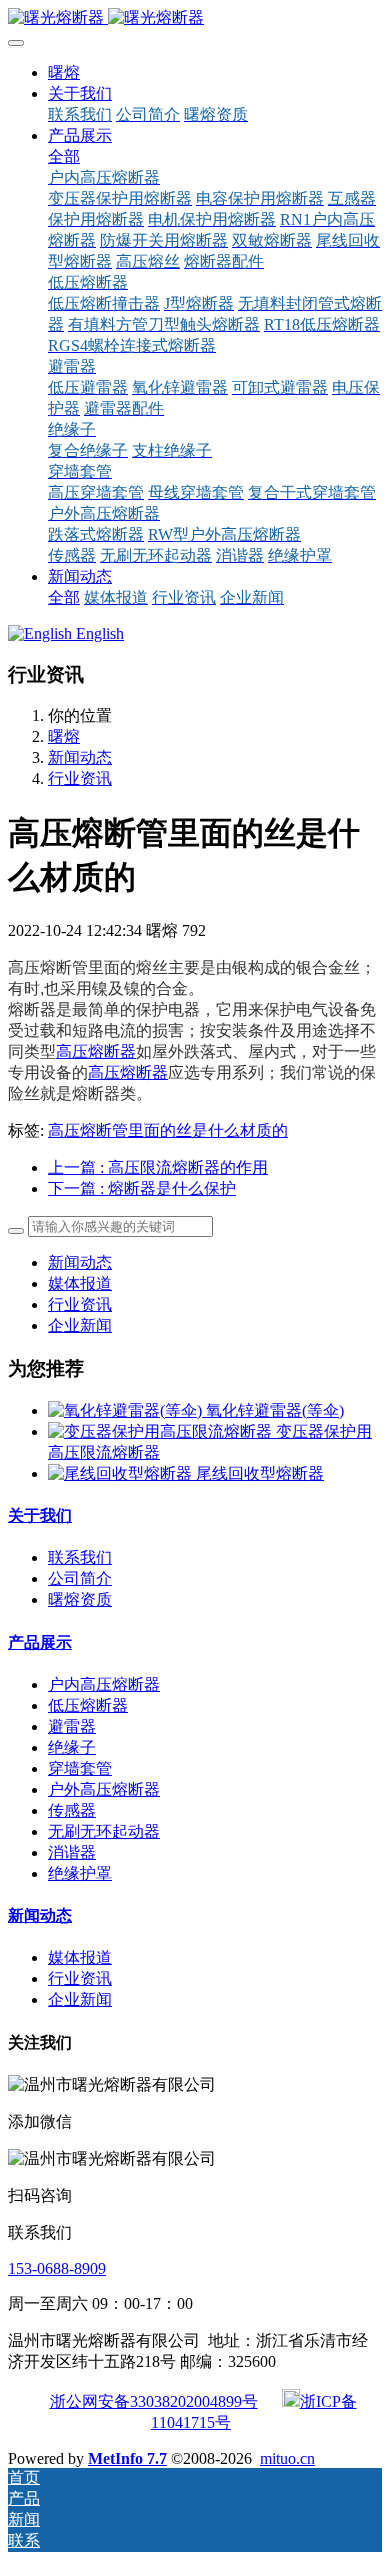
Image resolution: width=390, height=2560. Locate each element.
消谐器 (72, 1852)
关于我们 (40, 1515)
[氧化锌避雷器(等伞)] (127, 1410)
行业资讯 (80, 778)
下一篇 (142, 1188)
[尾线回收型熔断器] (122, 1473)
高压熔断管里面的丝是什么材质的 (168, 1130)
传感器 (72, 1810)
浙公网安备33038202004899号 (154, 2401)
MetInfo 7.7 (127, 2458)
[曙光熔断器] (195, 18)
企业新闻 (80, 1325)
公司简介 (80, 1578)
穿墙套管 (80, 1768)
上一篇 (158, 1167)
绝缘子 (72, 1747)
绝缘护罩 (80, 1873)
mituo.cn (287, 2458)
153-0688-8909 (57, 2268)
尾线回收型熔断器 (260, 1473)
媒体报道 (80, 1283)
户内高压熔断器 (104, 1684)
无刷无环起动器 (104, 1831)
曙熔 (64, 72)
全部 (64, 156)
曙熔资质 (80, 1599)
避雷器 (72, 1726)
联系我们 (80, 1557)
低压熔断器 (88, 1705)
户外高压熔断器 (104, 1789)
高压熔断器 (96, 1051)
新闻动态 (80, 757)
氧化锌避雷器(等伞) (275, 1410)
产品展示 (40, 1642)
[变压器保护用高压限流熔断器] (162, 1431)
